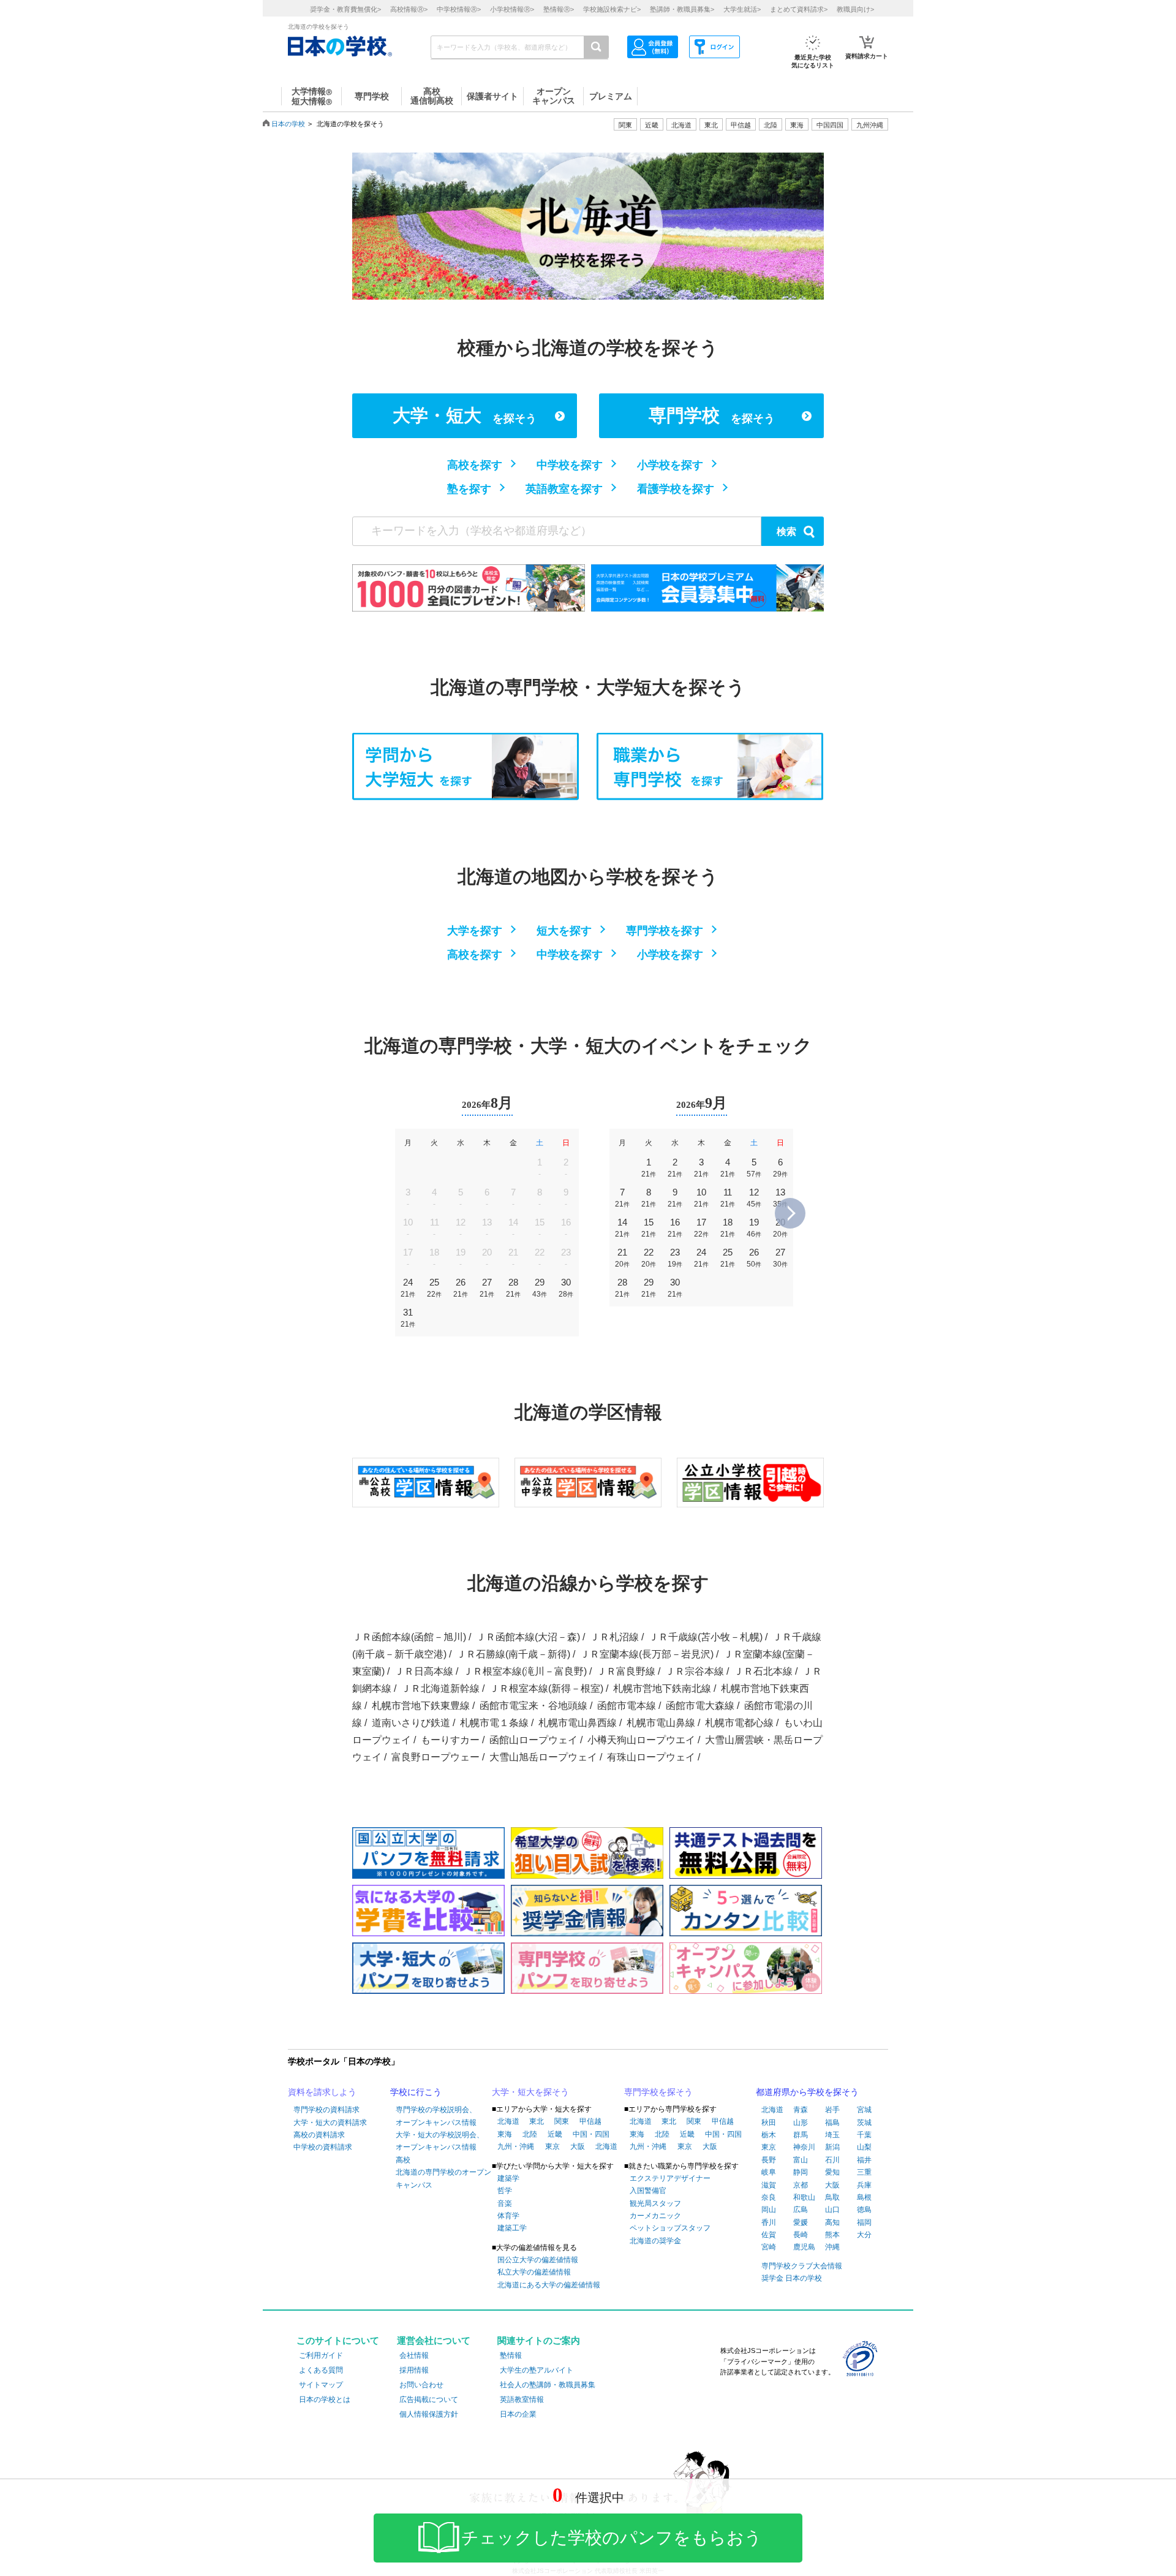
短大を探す (564, 931)
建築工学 (512, 2228)
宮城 (864, 2110)
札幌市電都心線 (739, 1723)
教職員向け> (855, 9)
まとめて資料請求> (799, 9)
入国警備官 (648, 2191)
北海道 (681, 125)
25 (434, 1288)
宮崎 (769, 2247)
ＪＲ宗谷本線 (695, 1671)
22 (649, 1258)
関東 (562, 2121)
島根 (864, 2197)
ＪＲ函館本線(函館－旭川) (409, 1637)
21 (622, 1258)
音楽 (505, 2203)
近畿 (555, 2134)
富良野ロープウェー (435, 1757)
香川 (769, 2222)
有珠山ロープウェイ (651, 1757)
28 (513, 1288)
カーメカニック (655, 2216)
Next (790, 1213)
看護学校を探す (676, 489)
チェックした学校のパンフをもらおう (612, 2538)
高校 (403, 2160)
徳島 (864, 2210)
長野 (769, 2160)
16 (675, 1228)
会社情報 (414, 2355)
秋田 (769, 2123)
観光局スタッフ (655, 2203)
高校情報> (409, 9)
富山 (801, 2160)
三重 (864, 2172)
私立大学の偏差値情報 (534, 2272)
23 (675, 1258)
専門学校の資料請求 (326, 2110)
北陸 (530, 2134)
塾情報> (559, 9)
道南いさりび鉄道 (411, 1723)
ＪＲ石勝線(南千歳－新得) (513, 1654)
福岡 (864, 2222)
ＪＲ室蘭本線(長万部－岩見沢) (647, 1654)
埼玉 (832, 2135)
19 (754, 1228)
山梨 (864, 2147)
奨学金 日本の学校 (792, 2278)
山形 (801, 2123)
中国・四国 (591, 2134)
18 (728, 1228)
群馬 (801, 2135)
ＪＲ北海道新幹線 (440, 1688)
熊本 (832, 2235)
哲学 (505, 2191)
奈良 (769, 2197)
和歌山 (804, 2197)
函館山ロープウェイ (533, 1740)
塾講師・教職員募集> (682, 9)
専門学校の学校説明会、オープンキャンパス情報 (436, 2116)
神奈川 (804, 2147)
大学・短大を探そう (530, 2092)
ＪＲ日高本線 (424, 1671)
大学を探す (475, 931)
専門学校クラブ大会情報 (802, 2266)
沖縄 (832, 2247)
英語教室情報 (522, 2400)
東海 (505, 2134)
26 (461, 1288)
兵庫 (864, 2185)
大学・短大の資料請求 (330, 2123)
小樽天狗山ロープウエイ (641, 1740)
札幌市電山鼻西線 (578, 1723)
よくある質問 (321, 2370)
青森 (801, 2110)
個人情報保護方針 (429, 2414)
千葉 (864, 2135)
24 (408, 1288)
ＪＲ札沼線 (614, 1637)
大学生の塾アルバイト (537, 2370)
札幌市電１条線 (494, 1723)
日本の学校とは (325, 2400)
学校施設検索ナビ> (612, 9)
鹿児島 (804, 2247)
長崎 (801, 2235)
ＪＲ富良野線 (626, 1671)
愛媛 (801, 2222)
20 (780, 1228)
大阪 (578, 2146)
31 (408, 1318)
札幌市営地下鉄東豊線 (421, 1706)
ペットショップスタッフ (670, 2228)
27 (487, 1288)
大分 (864, 2235)
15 (649, 1228)
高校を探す (475, 465)
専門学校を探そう (658, 2092)
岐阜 (769, 2172)
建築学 (508, 2178)
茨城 (864, 2123)
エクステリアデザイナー (670, 2178)
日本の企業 (518, 2414)
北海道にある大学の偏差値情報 (549, 2285)
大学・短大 (465, 415)
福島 (832, 2123)
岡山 (769, 2210)
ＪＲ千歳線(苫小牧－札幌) (706, 1637)
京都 (801, 2185)
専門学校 (712, 415)
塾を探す (469, 489)
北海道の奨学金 (655, 2241)
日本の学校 (288, 124)
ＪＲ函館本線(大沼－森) (528, 1637)
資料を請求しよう (322, 2092)
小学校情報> (512, 9)
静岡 (801, 2172)
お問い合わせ (421, 2385)
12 (754, 1198)
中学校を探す (570, 465)
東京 (552, 2146)
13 (780, 1198)
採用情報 (414, 2370)
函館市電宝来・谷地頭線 (533, 1706)
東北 (537, 2121)
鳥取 (832, 2197)
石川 (832, 2160)
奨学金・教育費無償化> (345, 9)
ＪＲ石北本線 (763, 1671)
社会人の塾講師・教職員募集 (548, 2385)
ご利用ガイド (321, 2355)
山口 (832, 2210)
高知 (832, 2222)
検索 (786, 532)
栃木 (769, 2135)
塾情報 (511, 2355)
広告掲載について (429, 2400)
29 (540, 1288)
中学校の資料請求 (323, 2147)
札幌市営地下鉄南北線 (662, 1688)
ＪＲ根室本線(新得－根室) (546, 1688)
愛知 (832, 2172)
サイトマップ (321, 2385)
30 (566, 1288)
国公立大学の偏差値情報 (538, 2260)
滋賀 (769, 2185)
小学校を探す (670, 465)
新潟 (832, 2147)
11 (728, 1198)
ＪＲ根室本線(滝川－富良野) (525, 1671)
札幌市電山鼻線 (661, 1723)
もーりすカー (450, 1740)
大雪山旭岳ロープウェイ (543, 1757)
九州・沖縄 (516, 2146)
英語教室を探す (564, 489)
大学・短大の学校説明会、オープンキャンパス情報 (440, 2141)
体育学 (508, 2216)
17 (701, 1228)
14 (622, 1228)
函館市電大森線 (700, 1706)
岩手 (832, 2110)
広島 (801, 2210)
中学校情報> (459, 9)
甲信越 (590, 2121)
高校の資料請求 (319, 2135)
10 (701, 1198)
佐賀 (769, 2235)
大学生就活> (742, 9)
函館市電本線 (627, 1706)
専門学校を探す (665, 931)
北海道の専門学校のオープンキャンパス (443, 2178)
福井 (864, 2160)
